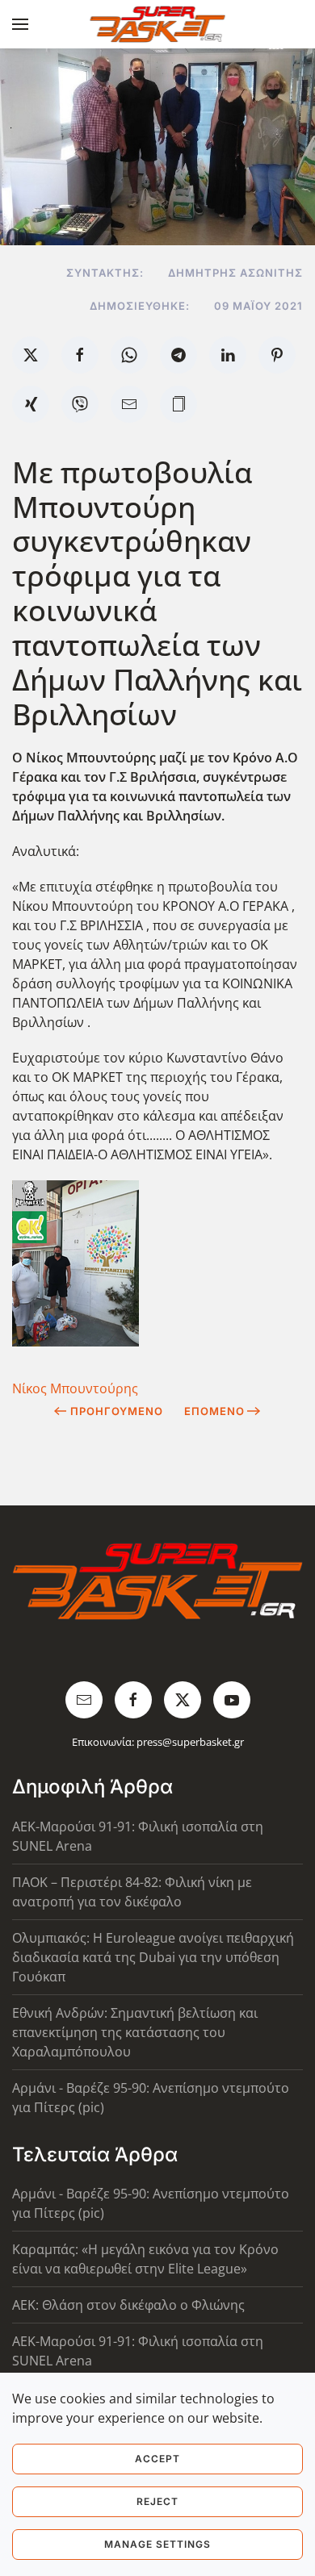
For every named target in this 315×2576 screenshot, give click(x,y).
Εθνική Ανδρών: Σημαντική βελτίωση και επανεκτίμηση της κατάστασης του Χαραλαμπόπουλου (135, 2032)
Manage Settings (157, 2544)
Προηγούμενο (117, 1411)
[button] (20, 24)
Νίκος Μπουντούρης (75, 1388)
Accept (157, 2459)
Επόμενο (214, 1411)
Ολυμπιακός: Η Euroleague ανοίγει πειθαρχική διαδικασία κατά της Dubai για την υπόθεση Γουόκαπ (153, 1957)
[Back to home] (158, 24)
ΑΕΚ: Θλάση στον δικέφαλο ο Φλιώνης (128, 2305)
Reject (157, 2501)
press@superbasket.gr (190, 1742)
